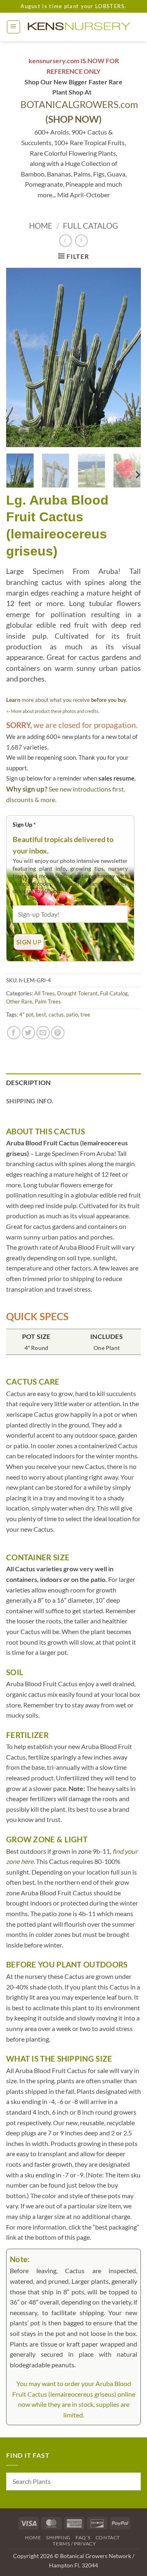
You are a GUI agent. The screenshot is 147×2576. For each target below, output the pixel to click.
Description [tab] (29, 1082)
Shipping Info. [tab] (30, 1101)
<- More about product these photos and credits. (53, 711)
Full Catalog (90, 226)
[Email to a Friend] (43, 1033)
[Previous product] (81, 241)
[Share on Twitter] (28, 1033)
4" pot (26, 1015)
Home (41, 226)
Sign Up (24, 824)
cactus (56, 1015)
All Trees (45, 993)
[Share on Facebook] (14, 1033)
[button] (13, 27)
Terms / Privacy (74, 2544)
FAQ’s (83, 2537)
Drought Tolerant (77, 993)
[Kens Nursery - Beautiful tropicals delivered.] (81, 27)
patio (72, 1015)
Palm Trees (48, 1001)
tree (85, 1015)
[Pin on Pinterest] (58, 1033)
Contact (108, 2537)
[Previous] (19, 357)
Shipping (58, 2537)
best (41, 1015)
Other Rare (19, 1001)
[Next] (128, 357)
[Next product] (66, 241)
